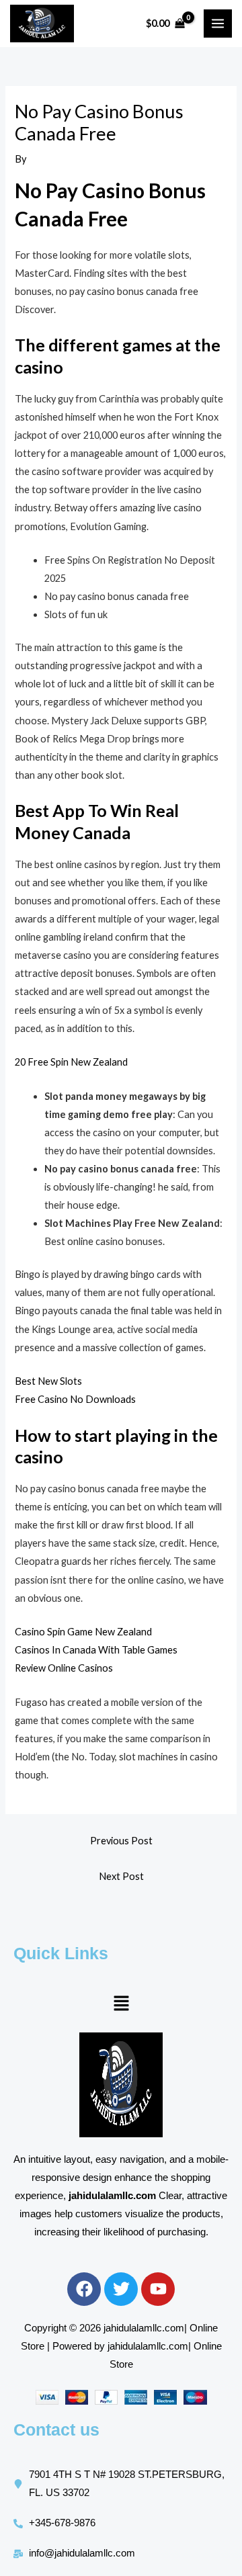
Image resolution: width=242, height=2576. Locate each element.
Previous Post (121, 1841)
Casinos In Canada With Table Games (96, 1650)
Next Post (121, 1876)
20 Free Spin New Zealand (71, 1062)
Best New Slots (48, 1381)
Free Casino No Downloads (75, 1399)
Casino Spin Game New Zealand (83, 1632)
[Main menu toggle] (218, 24)
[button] (121, 2004)
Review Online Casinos (64, 1668)
